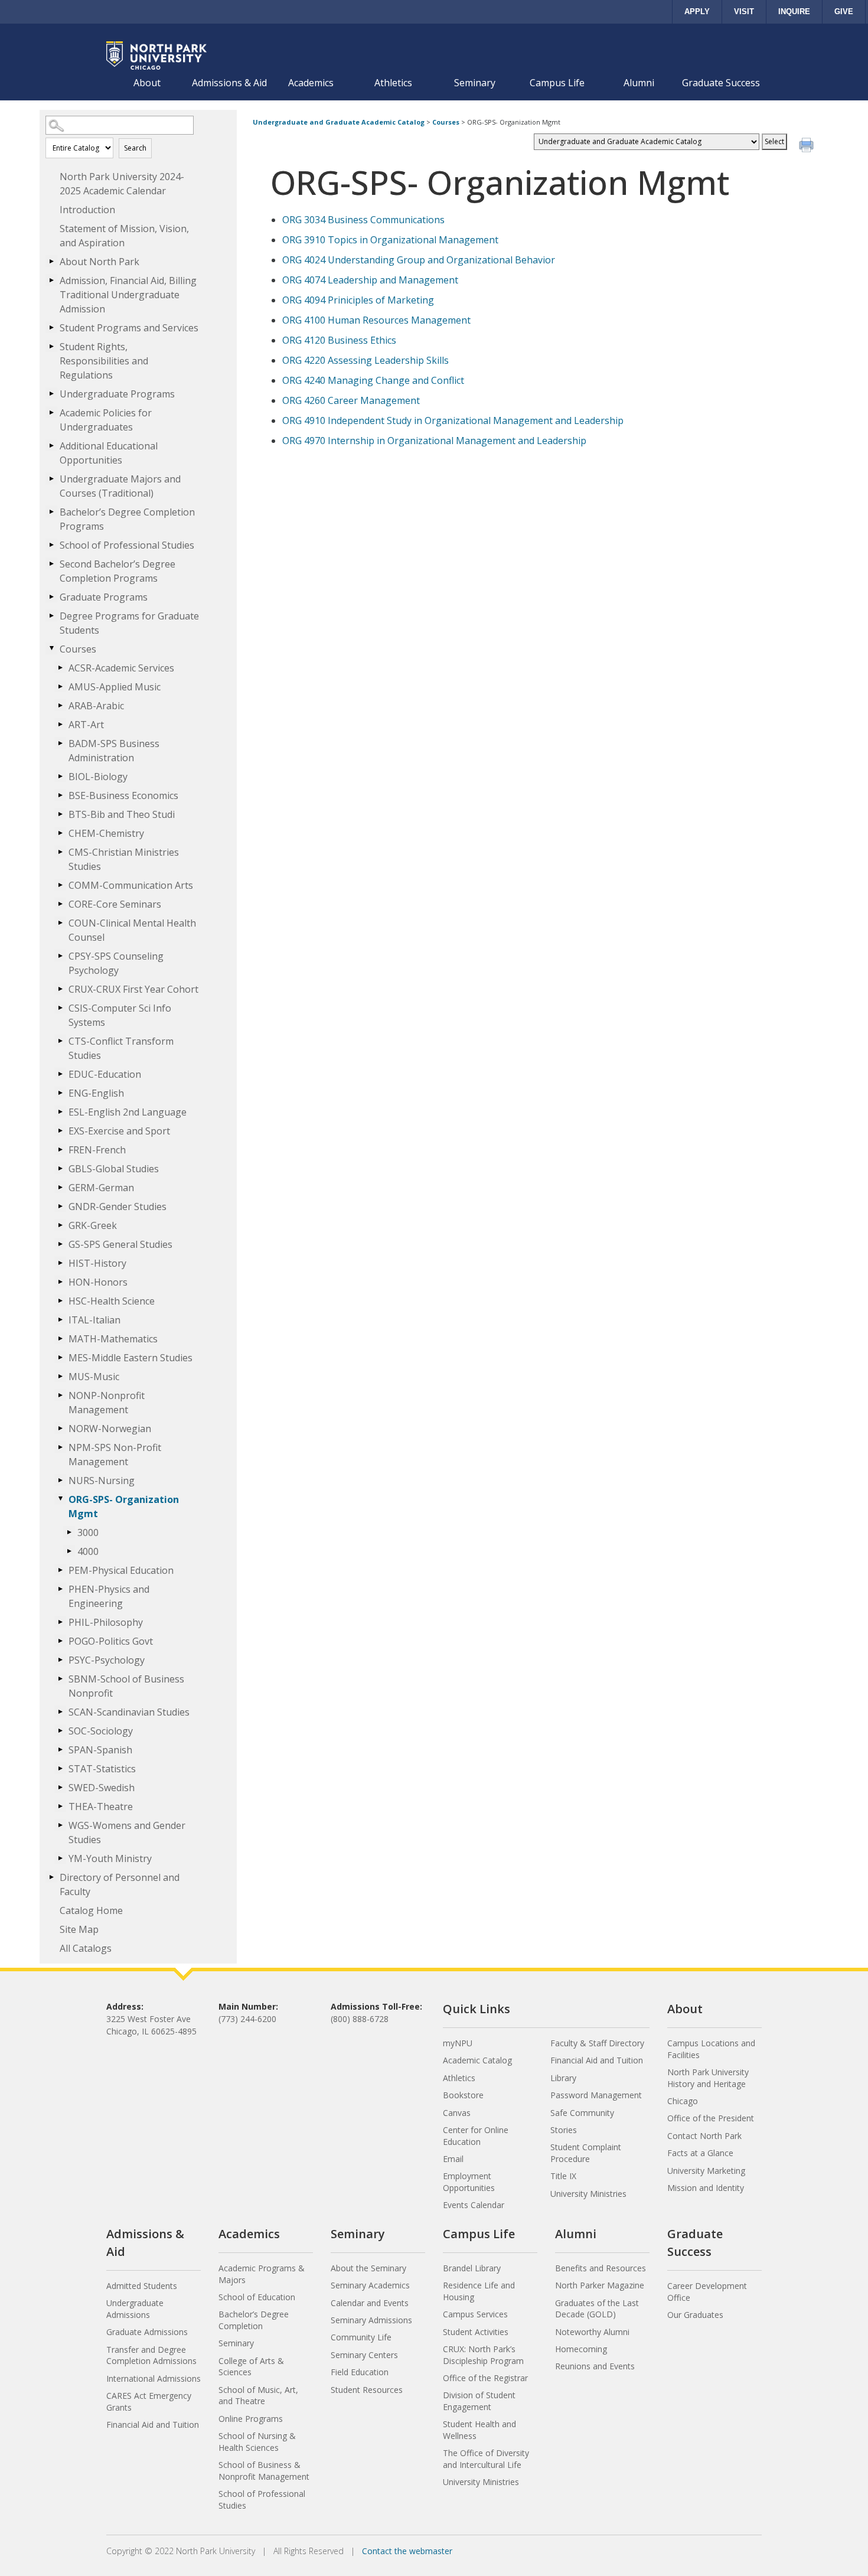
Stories (564, 2130)
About (147, 83)
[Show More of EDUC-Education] (60, 1074)
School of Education (257, 2297)
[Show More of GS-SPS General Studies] (60, 1244)
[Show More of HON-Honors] (60, 1282)
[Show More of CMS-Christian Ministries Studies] (60, 852)
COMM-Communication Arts (131, 885)
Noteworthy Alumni (592, 2332)
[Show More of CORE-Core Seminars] (60, 904)
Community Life (361, 2337)
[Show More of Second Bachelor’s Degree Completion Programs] (51, 563)
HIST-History (97, 1263)
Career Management (351, 400)
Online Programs (251, 2419)
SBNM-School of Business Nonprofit (126, 1686)
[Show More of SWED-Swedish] (60, 1787)
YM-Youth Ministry (110, 1858)
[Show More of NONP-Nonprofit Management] (60, 1395)
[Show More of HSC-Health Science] (60, 1300)
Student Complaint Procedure (586, 2153)
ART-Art (86, 725)
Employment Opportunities (469, 2182)
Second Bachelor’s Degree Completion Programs (118, 571)
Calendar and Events (370, 2303)
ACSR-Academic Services (121, 668)
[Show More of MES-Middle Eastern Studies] (60, 1357)
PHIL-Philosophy (106, 1622)
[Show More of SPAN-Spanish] (60, 1749)
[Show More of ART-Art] (60, 724)
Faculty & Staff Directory (597, 2043)
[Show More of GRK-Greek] (60, 1225)
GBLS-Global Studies (114, 1169)
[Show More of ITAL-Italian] (60, 1319)
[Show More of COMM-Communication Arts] (60, 885)
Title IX (563, 2176)
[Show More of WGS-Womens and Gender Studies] (60, 1825)
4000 (88, 1551)
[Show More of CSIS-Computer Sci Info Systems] (60, 1007)
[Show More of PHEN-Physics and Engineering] (60, 1589)
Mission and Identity (706, 2188)
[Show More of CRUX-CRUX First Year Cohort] (60, 989)
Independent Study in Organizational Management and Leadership (453, 420)
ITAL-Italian (94, 1320)
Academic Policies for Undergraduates (106, 420)
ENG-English (96, 1093)
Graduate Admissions (147, 2332)
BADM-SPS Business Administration (114, 751)
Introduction (87, 210)
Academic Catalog (477, 2060)
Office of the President (711, 2118)
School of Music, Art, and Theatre (258, 2396)
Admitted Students (142, 2286)
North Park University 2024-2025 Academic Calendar (122, 184)
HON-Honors (98, 1282)
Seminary (475, 83)
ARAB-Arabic (96, 706)
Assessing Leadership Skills (366, 360)
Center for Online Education (476, 2136)
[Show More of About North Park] (51, 261)
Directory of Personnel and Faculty (120, 1884)
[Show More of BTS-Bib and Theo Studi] (60, 814)
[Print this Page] (808, 146)
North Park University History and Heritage (708, 2078)
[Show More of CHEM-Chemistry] (60, 833)
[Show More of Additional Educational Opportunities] (51, 445)
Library (563, 2078)
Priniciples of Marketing (358, 300)
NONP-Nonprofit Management (107, 1403)
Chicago (683, 2101)
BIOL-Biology (98, 777)
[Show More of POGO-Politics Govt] (60, 1641)
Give (844, 12)
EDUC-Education (105, 1074)
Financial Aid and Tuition (597, 2060)
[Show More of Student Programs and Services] (51, 327)
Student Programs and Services (129, 328)
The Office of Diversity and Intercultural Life (486, 2459)
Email (453, 2159)
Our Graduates (695, 2315)
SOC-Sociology (101, 1731)
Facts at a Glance (700, 2153)
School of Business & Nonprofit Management (264, 2471)
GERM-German (101, 1188)
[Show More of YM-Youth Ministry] (60, 1858)
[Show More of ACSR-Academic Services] (60, 667)
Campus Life (557, 83)
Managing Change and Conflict (373, 380)
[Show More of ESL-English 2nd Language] (60, 1111)
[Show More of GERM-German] (60, 1187)
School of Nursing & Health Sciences (257, 2442)
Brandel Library (472, 2268)
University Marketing (706, 2171)
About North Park (99, 262)
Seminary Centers (364, 2355)
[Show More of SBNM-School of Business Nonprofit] (60, 1678)
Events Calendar (474, 2205)
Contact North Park (704, 2136)
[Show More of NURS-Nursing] (60, 1480)
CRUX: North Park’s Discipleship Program (483, 2355)
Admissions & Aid (229, 83)
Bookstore (463, 2095)
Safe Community (582, 2113)
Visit (744, 12)
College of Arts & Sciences (251, 2367)
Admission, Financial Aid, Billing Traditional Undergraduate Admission (128, 295)
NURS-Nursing (102, 1481)
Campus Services (475, 2314)
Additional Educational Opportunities (109, 453)
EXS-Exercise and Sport (119, 1131)
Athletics (393, 83)
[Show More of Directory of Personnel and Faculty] (51, 1877)
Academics (311, 83)
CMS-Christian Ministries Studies (124, 859)
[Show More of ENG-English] (60, 1093)
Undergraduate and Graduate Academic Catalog (339, 122)
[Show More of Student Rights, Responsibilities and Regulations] (51, 346)
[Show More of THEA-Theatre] (60, 1806)
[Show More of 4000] (69, 1551)
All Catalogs (86, 1948)
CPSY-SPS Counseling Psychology (116, 963)
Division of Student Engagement (479, 2401)
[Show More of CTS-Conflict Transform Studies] (60, 1041)
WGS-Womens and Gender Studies (127, 1832)
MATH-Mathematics (113, 1339)
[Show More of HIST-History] (60, 1263)
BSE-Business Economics (123, 795)
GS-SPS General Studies (120, 1244)
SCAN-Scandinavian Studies (129, 1712)
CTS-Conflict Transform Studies (121, 1048)
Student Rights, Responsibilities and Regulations (104, 361)
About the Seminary (368, 2268)
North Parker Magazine (600, 2285)
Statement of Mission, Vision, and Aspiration (124, 236)
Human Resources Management (376, 320)
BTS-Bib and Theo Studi (122, 814)
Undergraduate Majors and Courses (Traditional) (120, 486)
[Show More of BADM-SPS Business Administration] (60, 743)
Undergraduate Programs (117, 394)
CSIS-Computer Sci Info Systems (120, 1015)
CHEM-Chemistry (106, 833)
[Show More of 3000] (69, 1532)
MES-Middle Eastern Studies (130, 1358)
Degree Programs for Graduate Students (129, 623)
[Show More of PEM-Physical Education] (60, 1570)
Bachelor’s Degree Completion (254, 2320)
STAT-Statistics (102, 1769)
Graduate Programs (104, 597)
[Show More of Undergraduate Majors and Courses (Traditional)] (51, 478)
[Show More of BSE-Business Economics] (60, 795)
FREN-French (97, 1150)
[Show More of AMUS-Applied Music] (60, 686)
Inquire (794, 12)
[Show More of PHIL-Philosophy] (60, 1622)
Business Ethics (339, 340)
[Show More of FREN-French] (60, 1149)
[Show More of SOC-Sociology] (60, 1730)
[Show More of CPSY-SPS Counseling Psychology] (60, 956)
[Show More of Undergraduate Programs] (51, 393)
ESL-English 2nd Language (128, 1112)
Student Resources (367, 2390)
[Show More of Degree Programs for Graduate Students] (51, 615)
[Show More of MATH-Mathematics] (60, 1338)
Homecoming (581, 2349)
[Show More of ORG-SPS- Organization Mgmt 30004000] (60, 1499)
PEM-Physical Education (121, 1570)
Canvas (457, 2113)
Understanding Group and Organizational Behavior (419, 260)
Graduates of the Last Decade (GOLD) (597, 2309)
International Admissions (154, 2378)
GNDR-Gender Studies (118, 1207)
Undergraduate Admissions (135, 2309)
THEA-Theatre (101, 1807)
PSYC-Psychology (107, 1660)
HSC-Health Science (112, 1301)
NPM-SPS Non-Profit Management (115, 1455)
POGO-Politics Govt (111, 1641)
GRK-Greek (93, 1225)
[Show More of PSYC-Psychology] (60, 1659)
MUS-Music (94, 1377)
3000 (88, 1532)
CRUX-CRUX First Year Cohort (133, 989)
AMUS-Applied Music (115, 687)
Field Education (360, 2372)
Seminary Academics (370, 2285)
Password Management (596, 2095)
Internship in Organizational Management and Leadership (434, 441)
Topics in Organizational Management (390, 240)
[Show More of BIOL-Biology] (60, 776)
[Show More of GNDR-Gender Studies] (60, 1206)
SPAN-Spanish (100, 1750)
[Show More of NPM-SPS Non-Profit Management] (60, 1447)
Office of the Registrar (485, 2378)
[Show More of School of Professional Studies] (51, 544)
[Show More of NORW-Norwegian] (60, 1428)
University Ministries (588, 2194)
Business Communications (363, 220)
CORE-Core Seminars (115, 904)
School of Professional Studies (127, 545)
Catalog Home (91, 1910)
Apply (697, 12)
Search (135, 148)
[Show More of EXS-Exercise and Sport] (60, 1130)
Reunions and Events (595, 2366)
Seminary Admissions (371, 2320)
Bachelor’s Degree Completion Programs (127, 519)
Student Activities (476, 2332)
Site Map (79, 1929)
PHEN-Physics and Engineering (109, 1596)
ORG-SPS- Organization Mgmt (124, 1507)
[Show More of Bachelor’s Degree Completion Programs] (51, 511)
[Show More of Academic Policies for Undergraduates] (51, 412)
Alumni (639, 83)
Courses (78, 649)
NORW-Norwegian (110, 1429)
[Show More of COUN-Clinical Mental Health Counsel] (60, 922)
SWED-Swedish (102, 1788)
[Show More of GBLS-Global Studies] (60, 1168)
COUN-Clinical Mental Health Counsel (132, 930)
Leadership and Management (370, 280)
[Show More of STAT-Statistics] (60, 1768)
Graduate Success (721, 83)
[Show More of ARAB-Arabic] (60, 705)
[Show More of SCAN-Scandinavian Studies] (60, 1711)
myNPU (458, 2043)
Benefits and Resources (601, 2268)
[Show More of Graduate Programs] (51, 596)
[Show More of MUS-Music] (60, 1376)
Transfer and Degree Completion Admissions (151, 2355)
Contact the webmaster (407, 2551)
